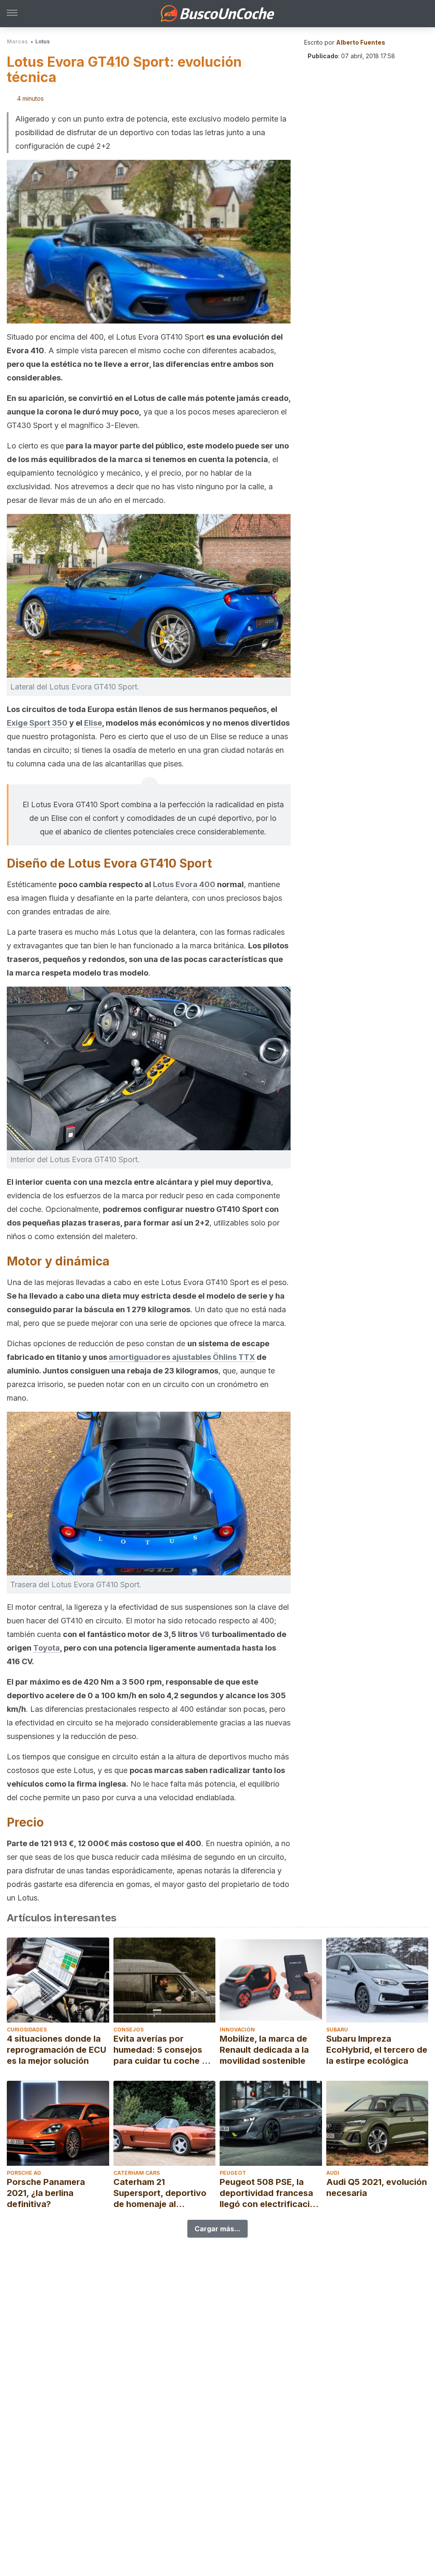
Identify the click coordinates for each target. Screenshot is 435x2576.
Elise (93, 723)
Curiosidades (27, 2030)
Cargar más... (217, 2229)
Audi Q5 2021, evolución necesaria (377, 2187)
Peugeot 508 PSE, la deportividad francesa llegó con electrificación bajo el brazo (270, 2193)
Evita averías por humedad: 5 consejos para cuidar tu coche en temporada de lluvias (163, 2050)
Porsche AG (24, 2173)
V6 (205, 1634)
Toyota (47, 1648)
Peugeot (233, 2173)
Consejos (129, 2030)
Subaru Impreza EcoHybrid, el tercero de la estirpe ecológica (377, 2050)
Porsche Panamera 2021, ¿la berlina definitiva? (46, 2193)
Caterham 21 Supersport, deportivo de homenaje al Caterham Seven (160, 2193)
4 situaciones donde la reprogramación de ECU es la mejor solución (56, 2050)
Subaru (337, 2030)
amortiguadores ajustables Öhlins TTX (182, 1357)
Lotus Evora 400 (184, 884)
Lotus (42, 41)
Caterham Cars (137, 2173)
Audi (333, 2173)
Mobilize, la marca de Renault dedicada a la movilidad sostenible (264, 2050)
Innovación (237, 2030)
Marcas (17, 41)
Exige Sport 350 (37, 723)
